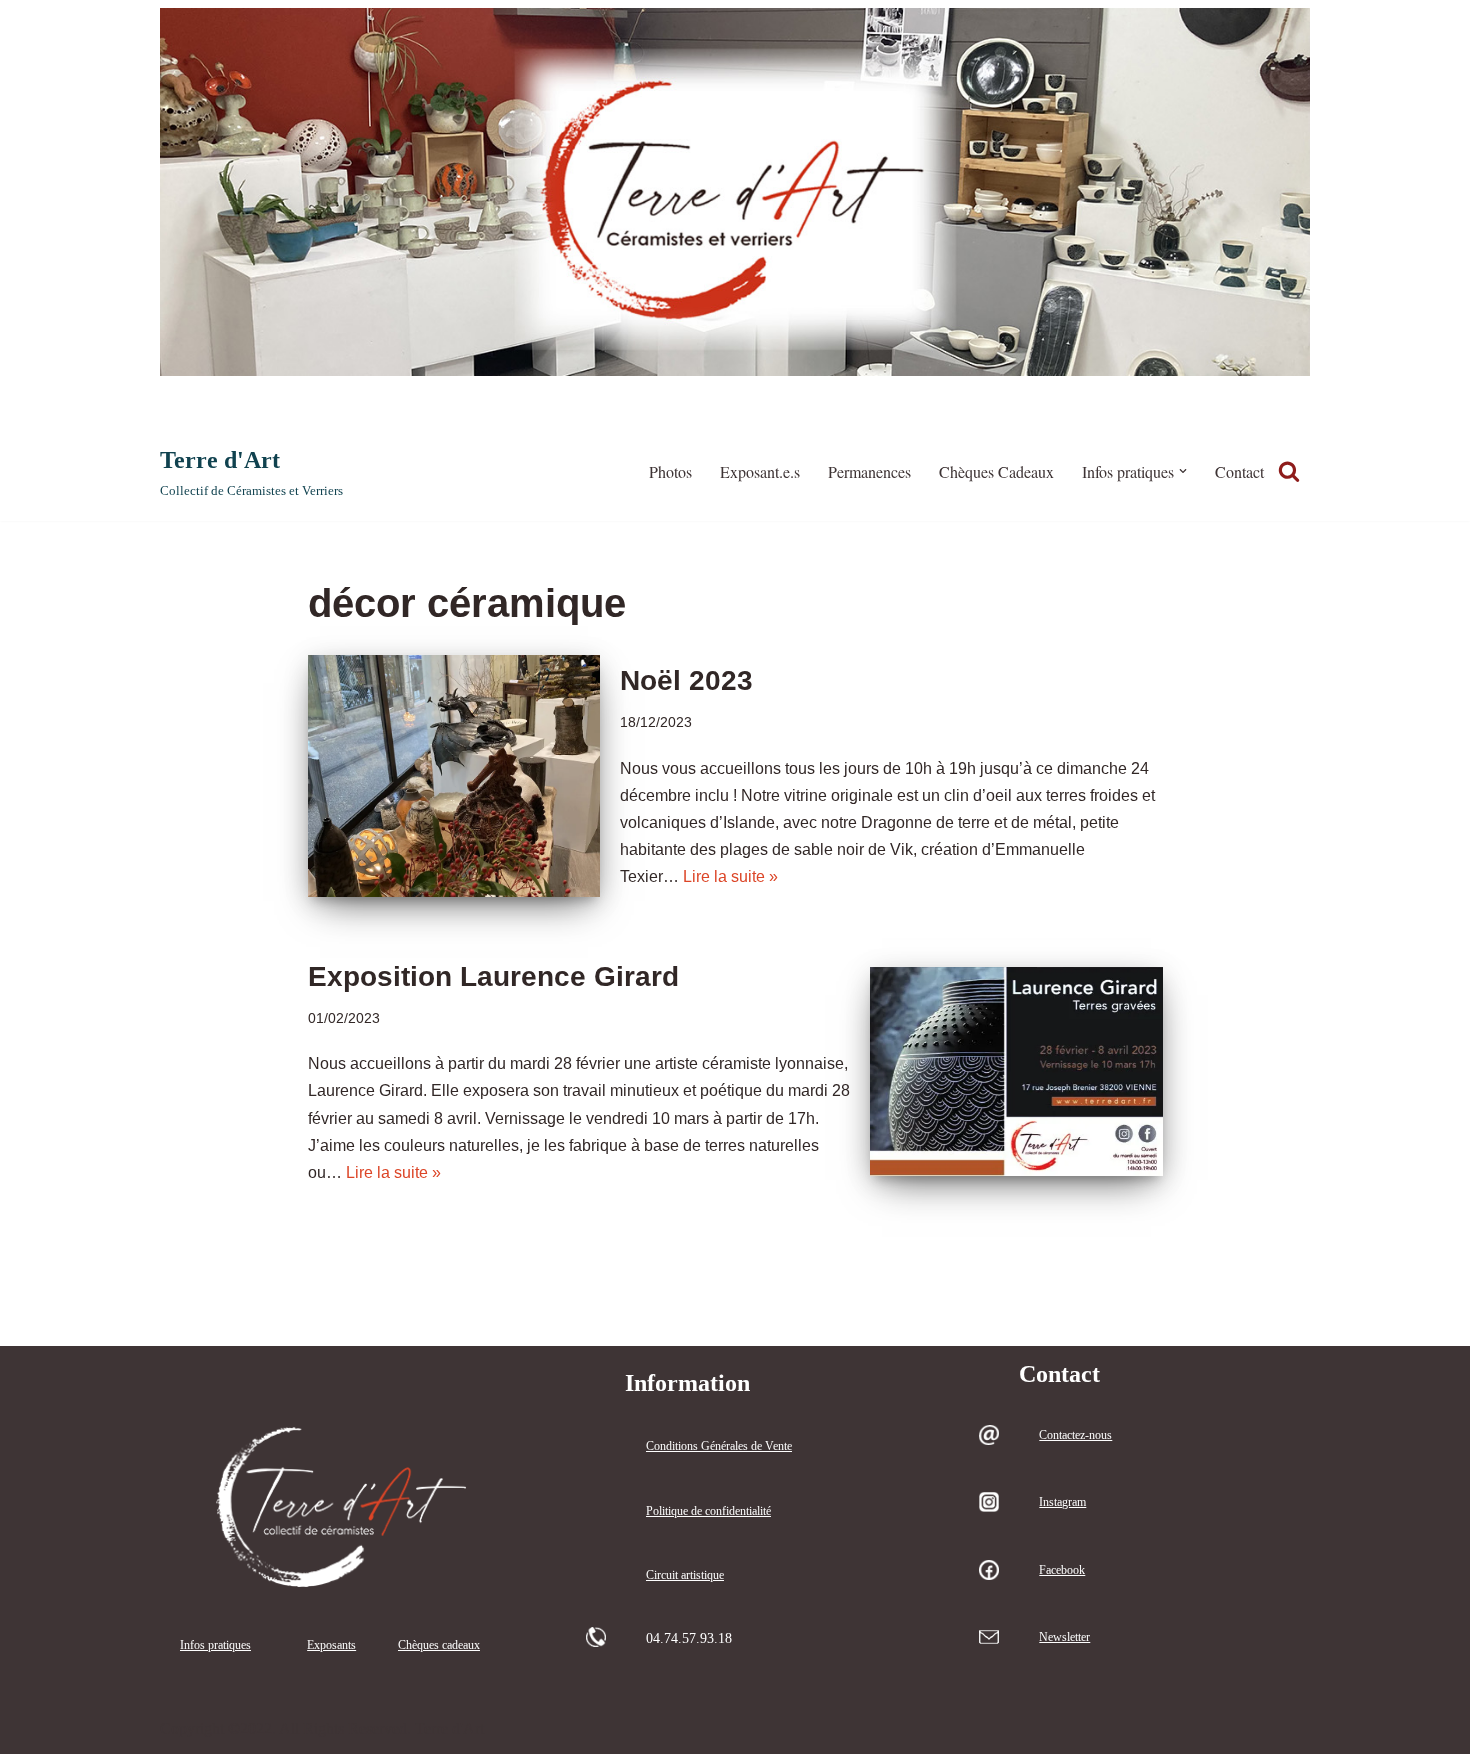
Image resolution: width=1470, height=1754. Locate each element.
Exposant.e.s (760, 471)
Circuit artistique (685, 1575)
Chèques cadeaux (439, 1645)
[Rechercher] (1289, 471)
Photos (670, 471)
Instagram (1062, 1502)
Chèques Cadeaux (996, 471)
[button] (1183, 471)
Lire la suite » (730, 876)
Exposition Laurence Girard (493, 976)
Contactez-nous (1075, 1435)
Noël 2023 (686, 680)
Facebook (1062, 1570)
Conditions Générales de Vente (719, 1446)
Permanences (869, 471)
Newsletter (1064, 1637)
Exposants (331, 1645)
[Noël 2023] (454, 776)
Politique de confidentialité (708, 1511)
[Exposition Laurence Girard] (1016, 1071)
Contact (1239, 471)
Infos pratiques (215, 1645)
